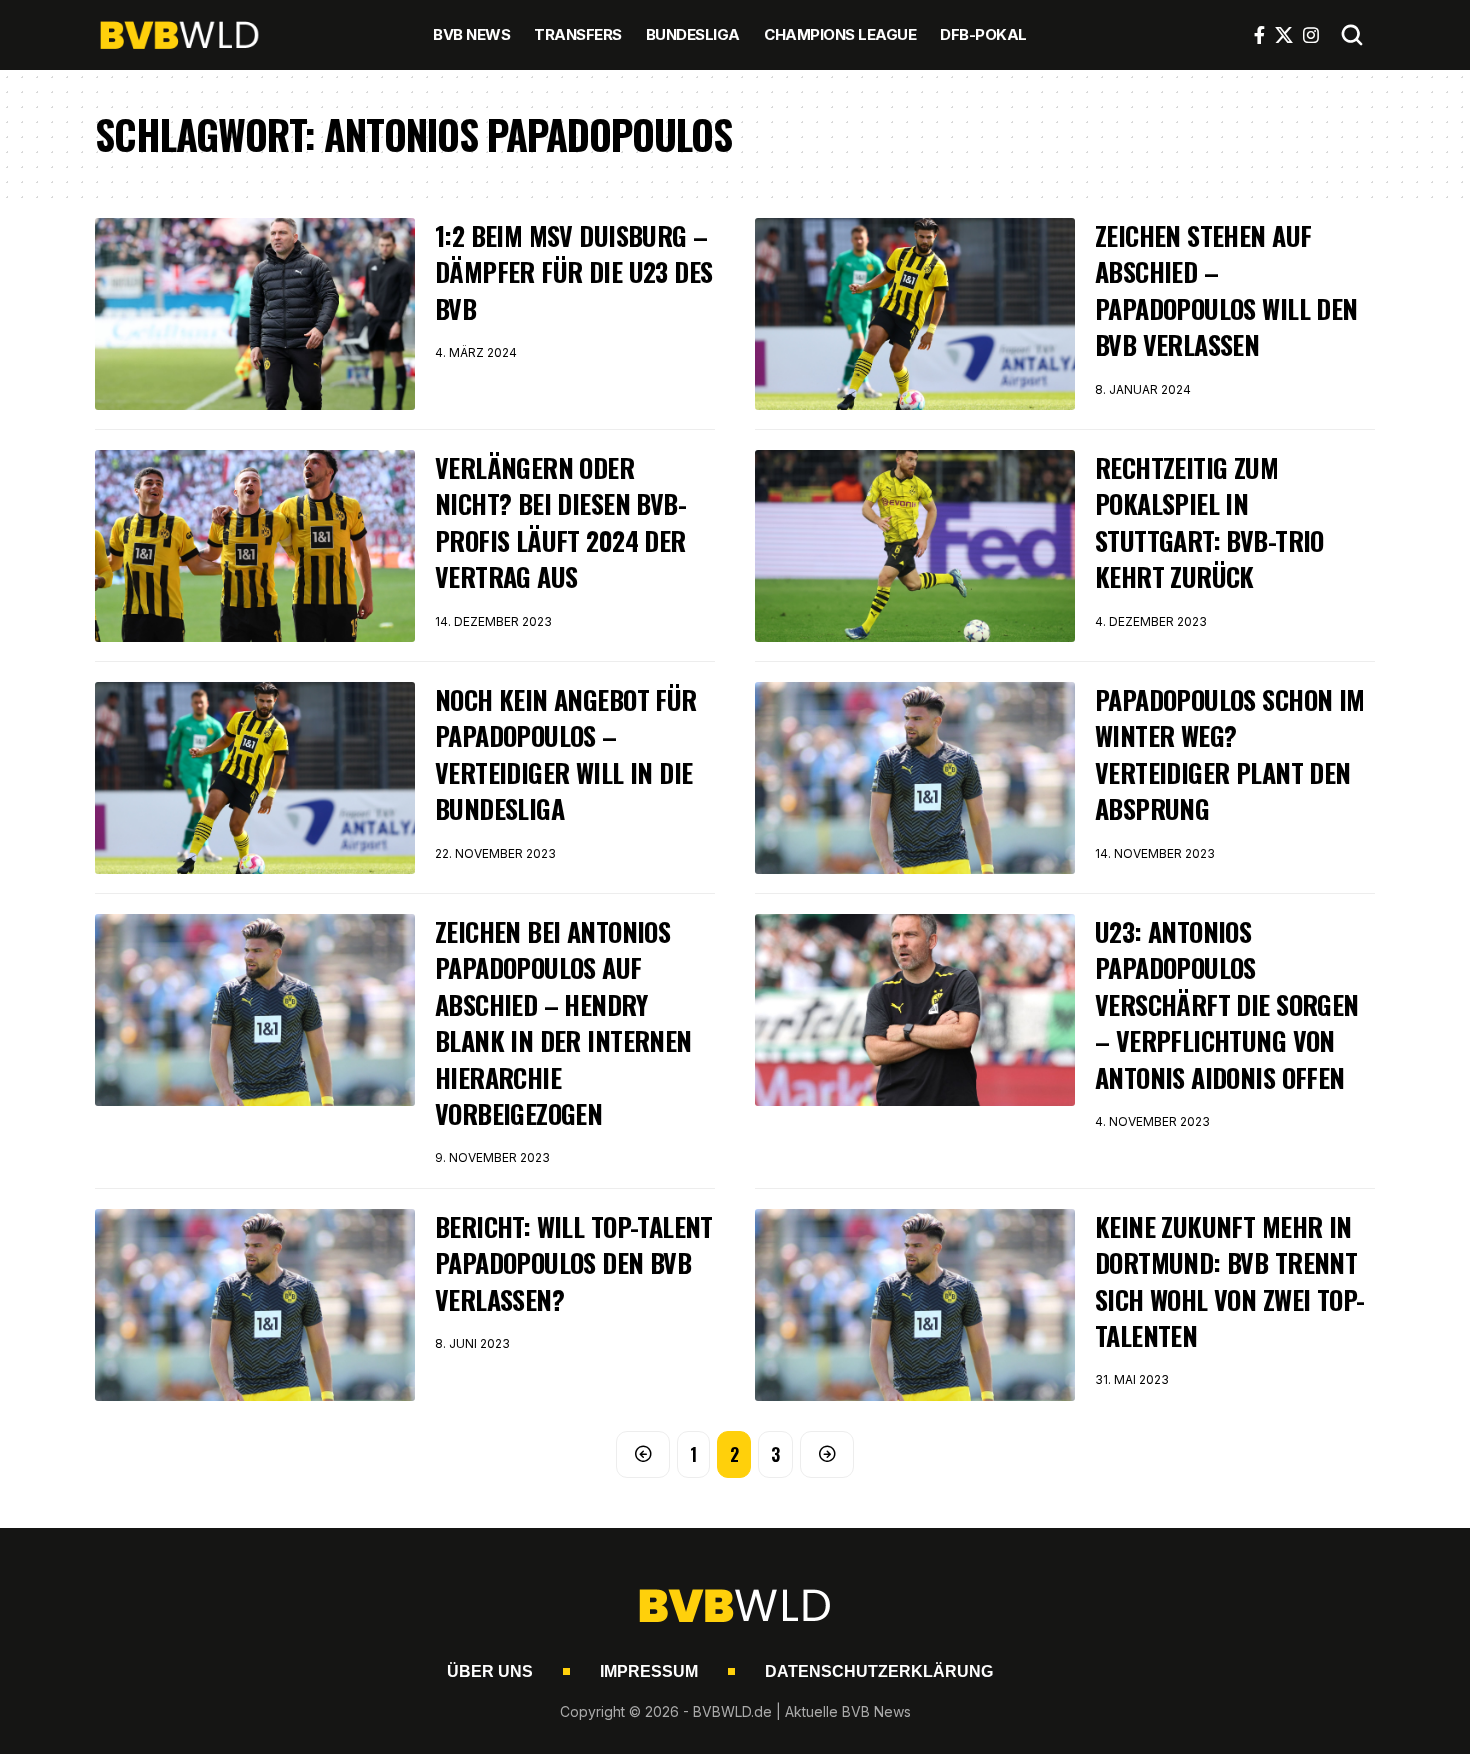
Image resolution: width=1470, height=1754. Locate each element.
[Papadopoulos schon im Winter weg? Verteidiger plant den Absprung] (915, 778)
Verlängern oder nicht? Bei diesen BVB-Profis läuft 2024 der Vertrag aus (560, 522)
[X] (1284, 35)
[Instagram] (1311, 35)
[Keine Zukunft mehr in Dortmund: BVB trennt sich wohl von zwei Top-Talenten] (915, 1305)
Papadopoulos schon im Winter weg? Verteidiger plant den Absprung (1230, 754)
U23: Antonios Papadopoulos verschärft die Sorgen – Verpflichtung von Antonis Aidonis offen (1227, 1004)
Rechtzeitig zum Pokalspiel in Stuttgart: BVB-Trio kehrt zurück (1209, 522)
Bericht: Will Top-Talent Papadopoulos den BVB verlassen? (574, 1263)
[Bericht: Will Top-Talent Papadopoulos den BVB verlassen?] (255, 1305)
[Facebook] (1259, 35)
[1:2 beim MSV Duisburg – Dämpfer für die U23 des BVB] (255, 314)
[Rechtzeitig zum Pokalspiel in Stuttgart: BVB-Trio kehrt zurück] (915, 546)
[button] (1352, 35)
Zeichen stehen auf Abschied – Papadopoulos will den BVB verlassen (1226, 290)
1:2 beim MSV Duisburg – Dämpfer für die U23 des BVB (573, 272)
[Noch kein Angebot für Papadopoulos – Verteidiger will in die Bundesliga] (255, 778)
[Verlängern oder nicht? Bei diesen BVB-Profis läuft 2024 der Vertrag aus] (255, 546)
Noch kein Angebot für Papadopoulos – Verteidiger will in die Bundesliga (566, 754)
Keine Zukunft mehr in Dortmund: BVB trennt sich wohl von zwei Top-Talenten (1229, 1281)
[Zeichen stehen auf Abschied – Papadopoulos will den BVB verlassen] (915, 314)
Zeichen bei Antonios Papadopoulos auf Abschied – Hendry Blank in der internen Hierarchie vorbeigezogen (563, 1022)
